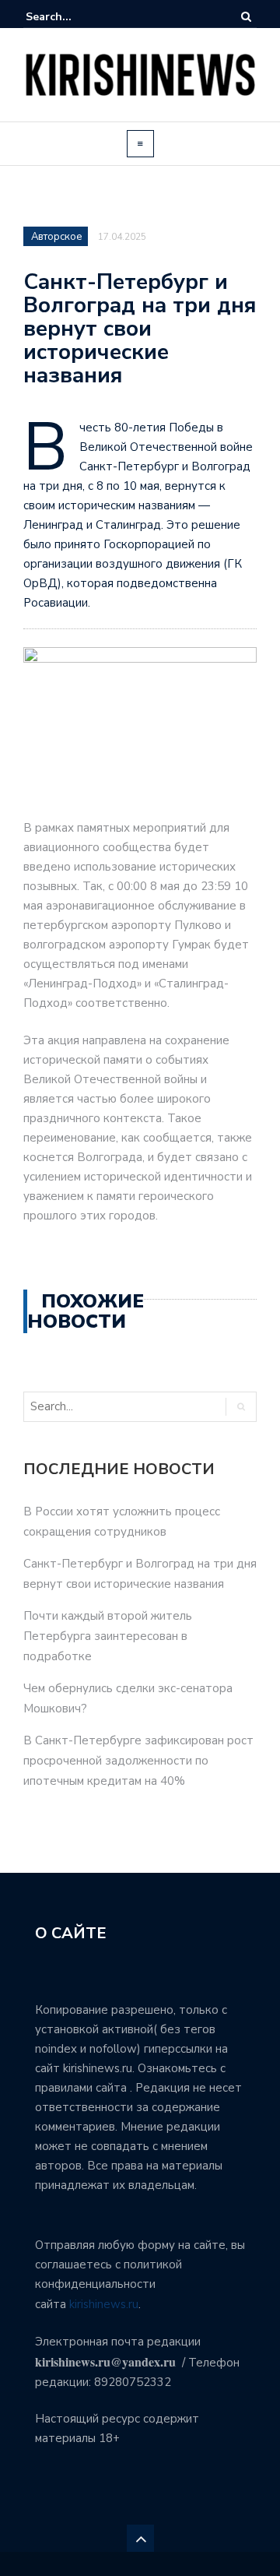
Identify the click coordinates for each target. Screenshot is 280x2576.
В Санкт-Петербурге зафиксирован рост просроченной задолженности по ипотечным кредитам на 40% (138, 1761)
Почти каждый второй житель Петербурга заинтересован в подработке (108, 1636)
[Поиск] (246, 17)
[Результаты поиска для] (73, 17)
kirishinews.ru (104, 2304)
